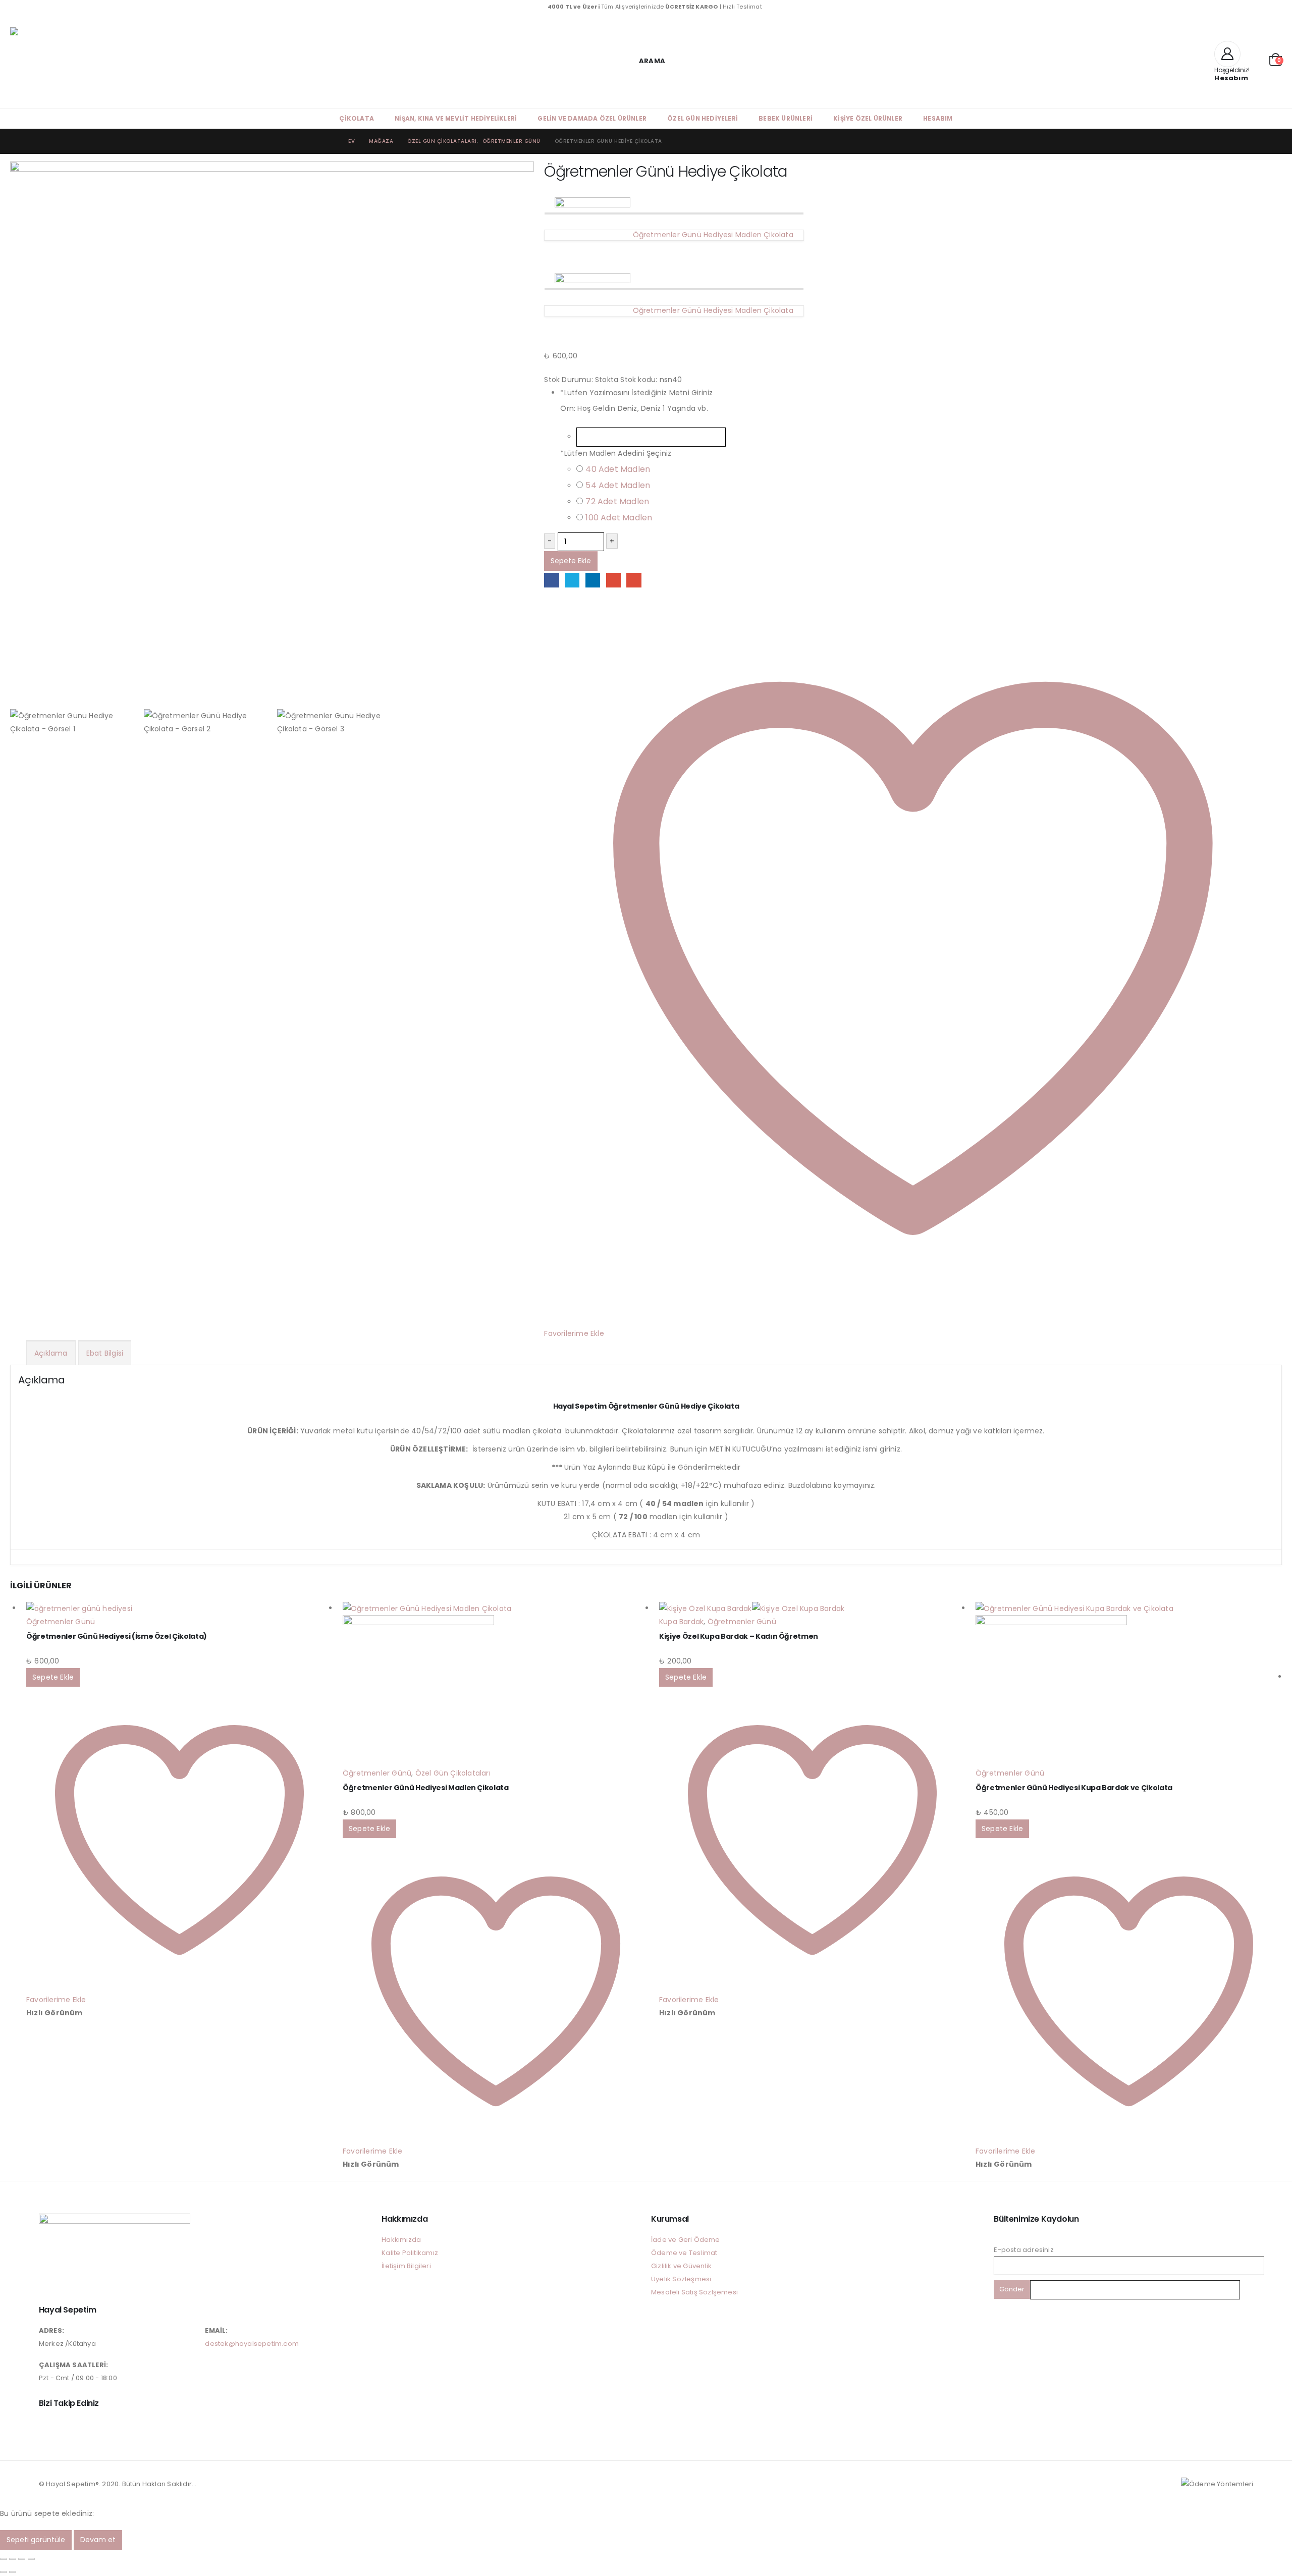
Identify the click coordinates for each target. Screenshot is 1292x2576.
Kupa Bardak (681, 1622)
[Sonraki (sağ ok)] (13, 2572)
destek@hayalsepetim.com (252, 2344)
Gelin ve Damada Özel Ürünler (592, 118)
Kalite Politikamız (410, 2253)
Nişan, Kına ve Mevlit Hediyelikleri (456, 118)
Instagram (47, 2426)
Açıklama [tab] (51, 1353)
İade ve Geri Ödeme (686, 2240)
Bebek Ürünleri (786, 118)
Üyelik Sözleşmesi (681, 2279)
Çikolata (357, 118)
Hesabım (938, 118)
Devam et (98, 2540)
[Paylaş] (22, 2559)
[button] (646, 61)
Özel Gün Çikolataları (453, 1773)
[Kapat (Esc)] (31, 2559)
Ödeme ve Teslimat (684, 2253)
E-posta (634, 580)
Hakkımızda (401, 2240)
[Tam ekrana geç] (13, 2559)
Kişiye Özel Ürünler (868, 118)
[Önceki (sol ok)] (4, 2572)
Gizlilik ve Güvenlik (681, 2266)
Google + (613, 580)
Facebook (551, 580)
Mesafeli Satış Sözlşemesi (694, 2292)
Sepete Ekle (571, 561)
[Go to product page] (179, 1608)
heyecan (572, 580)
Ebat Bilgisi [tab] (105, 1353)
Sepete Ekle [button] (53, 1677)
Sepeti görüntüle (36, 2540)
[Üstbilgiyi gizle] (91, 61)
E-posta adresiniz (1024, 2250)
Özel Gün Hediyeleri (703, 118)
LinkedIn (593, 580)
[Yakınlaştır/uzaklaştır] (4, 2559)
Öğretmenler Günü (61, 1622)
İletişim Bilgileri (406, 2266)
